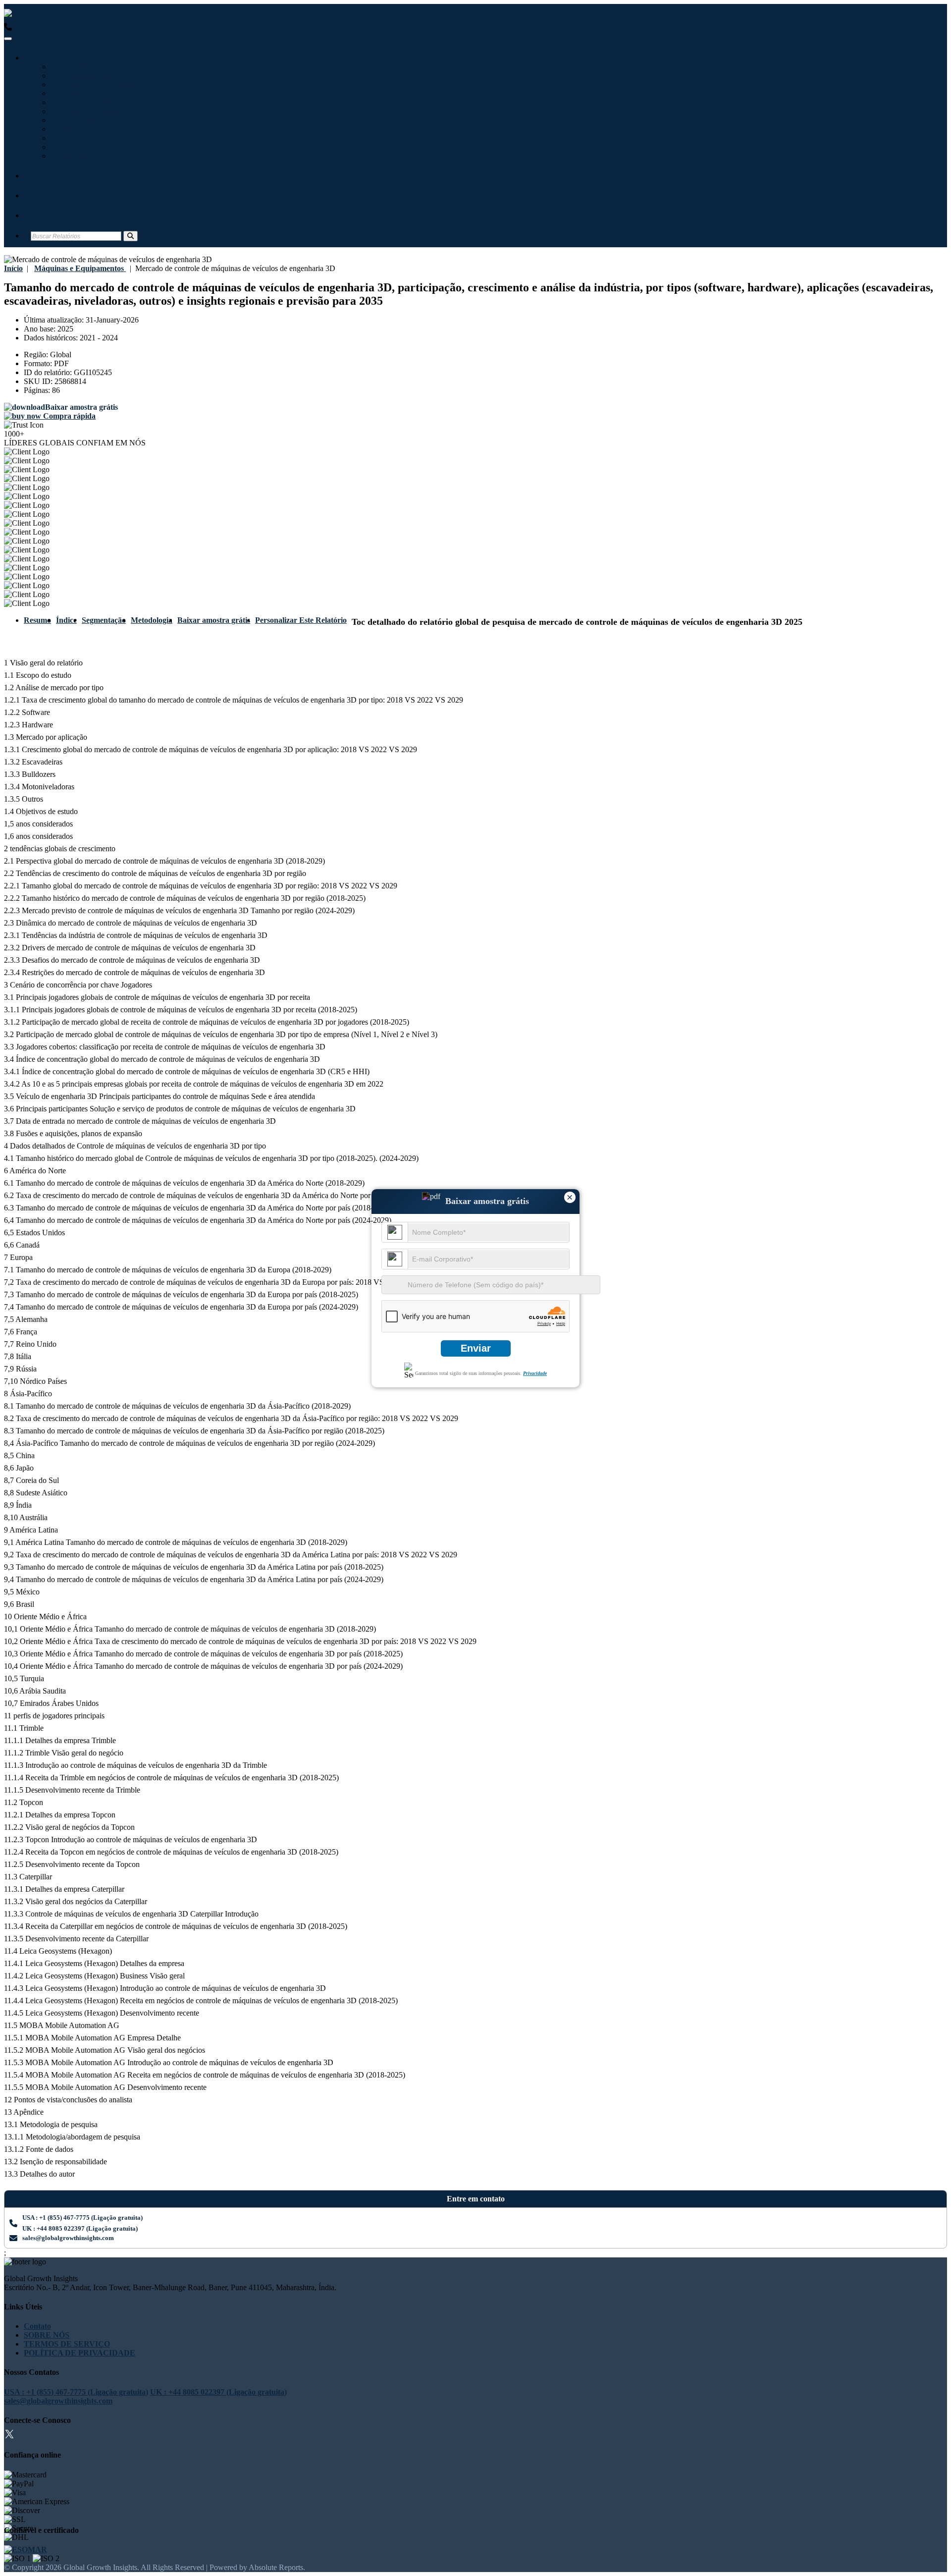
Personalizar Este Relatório (301, 620)
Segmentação (104, 620)
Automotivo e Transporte (95, 93)
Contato (44, 215)
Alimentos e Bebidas (86, 102)
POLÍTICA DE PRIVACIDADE (79, 2353)
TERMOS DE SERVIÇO (67, 2344)
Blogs (40, 176)
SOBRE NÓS (47, 2335)
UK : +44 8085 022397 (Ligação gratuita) (226, 27)
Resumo (37, 620)
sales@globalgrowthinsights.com (68, 2238)
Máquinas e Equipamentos (97, 84)
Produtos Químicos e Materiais (104, 138)
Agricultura (72, 129)
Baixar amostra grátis (214, 620)
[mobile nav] (8, 39)
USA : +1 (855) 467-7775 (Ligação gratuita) (84, 27)
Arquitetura (73, 147)
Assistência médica (83, 76)
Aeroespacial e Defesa (89, 120)
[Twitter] (9, 2436)
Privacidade (535, 1373)
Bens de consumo (81, 156)
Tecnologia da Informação (96, 67)
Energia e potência (84, 111)
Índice (66, 620)
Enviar (476, 1348)
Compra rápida (68, 416)
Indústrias (48, 58)
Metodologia (152, 620)
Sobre (41, 195)
